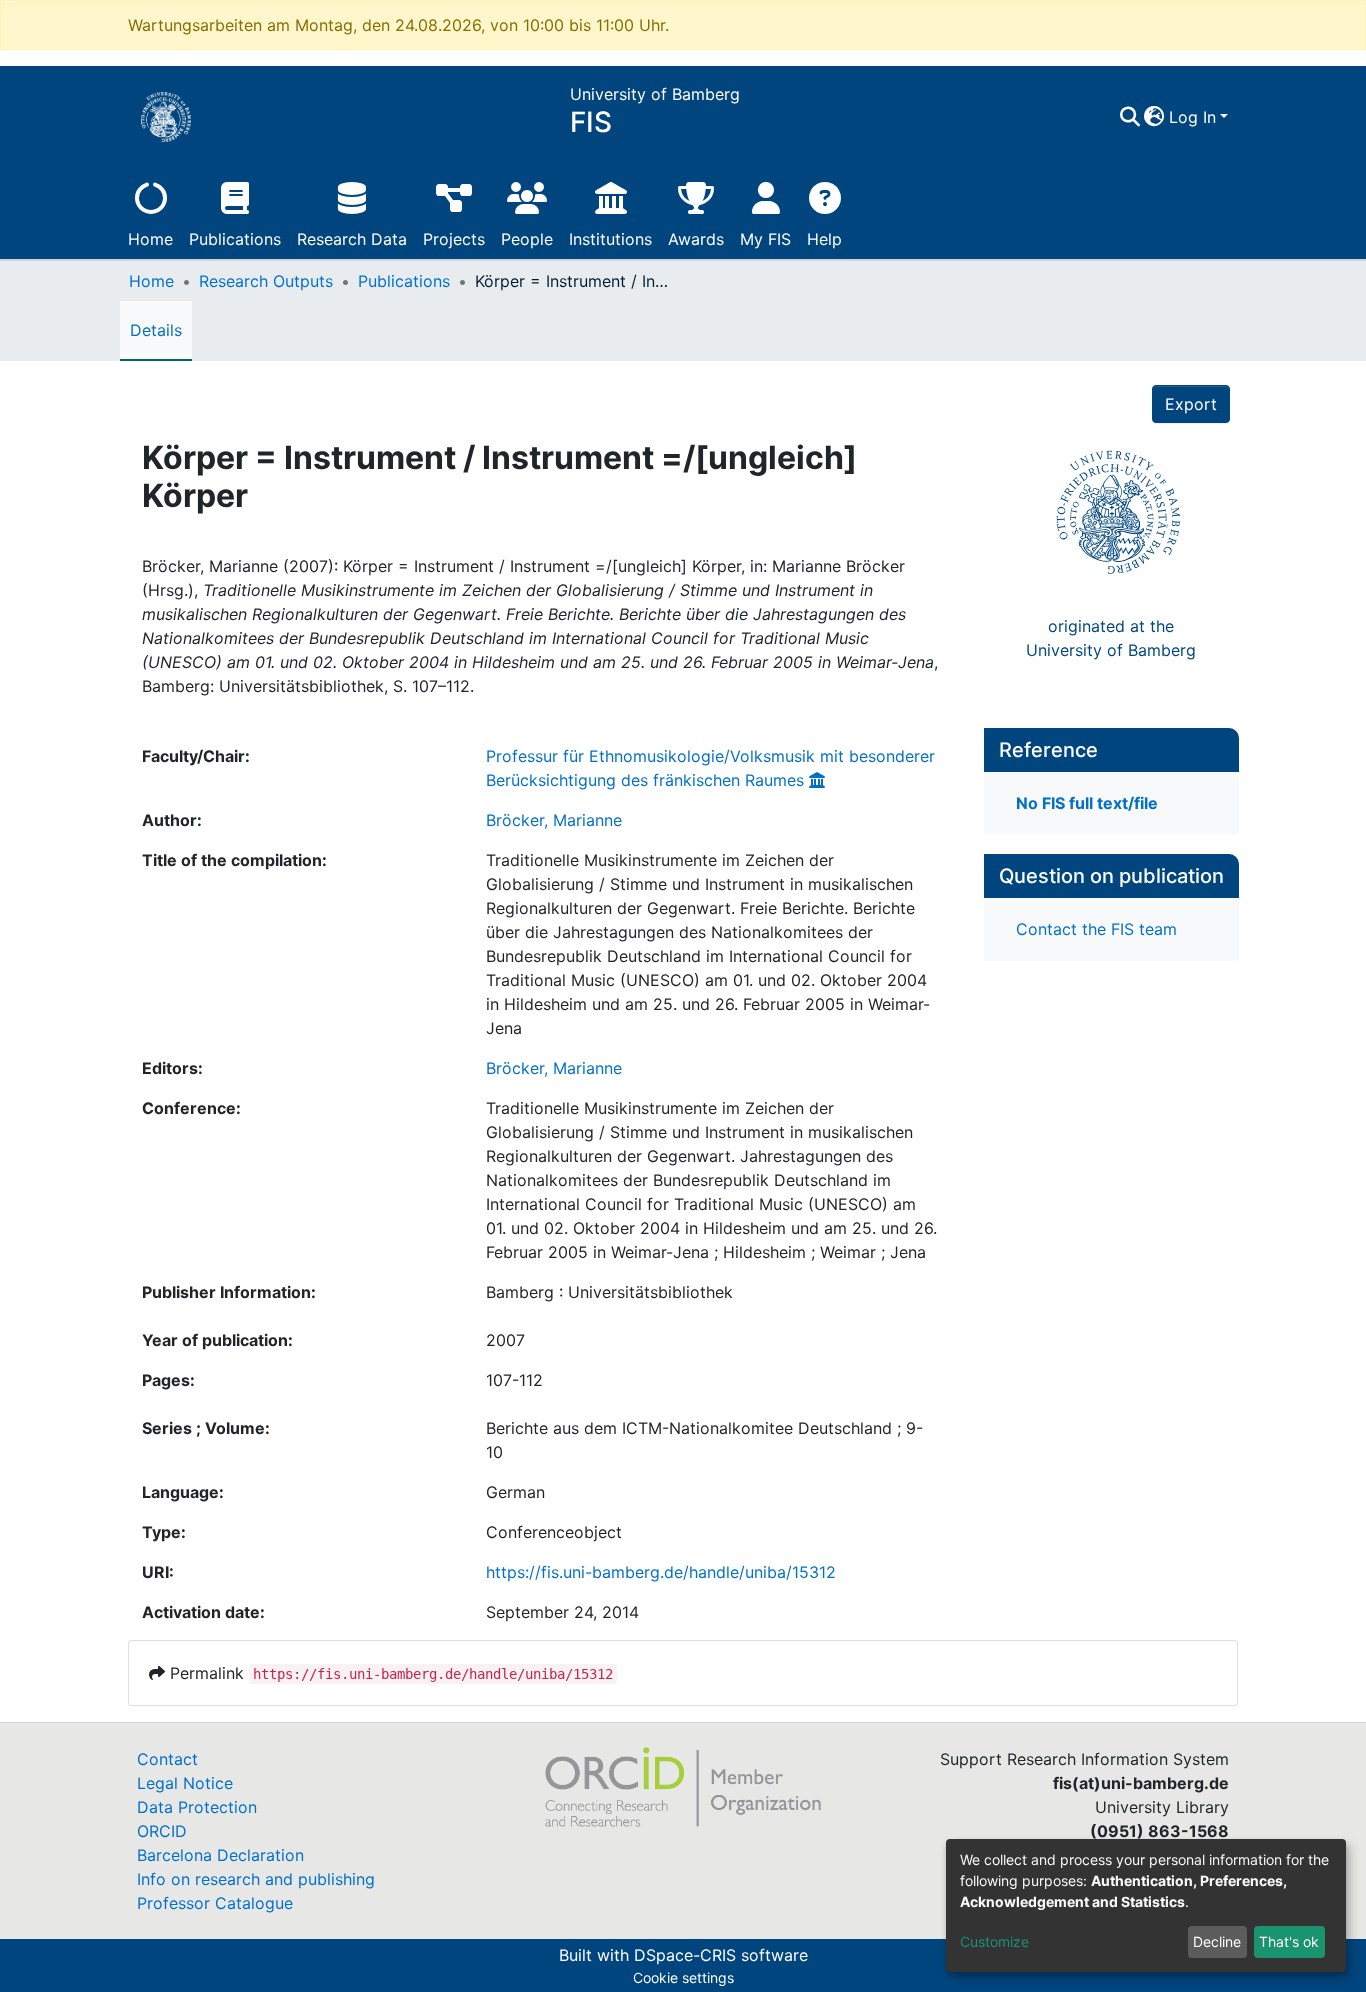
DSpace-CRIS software (721, 1955)
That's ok (1289, 1941)
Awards (696, 239)
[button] (1154, 117)
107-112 (514, 1380)
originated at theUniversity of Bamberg (1111, 638)
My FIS (765, 239)
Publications (235, 239)
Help (824, 239)
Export (1191, 404)
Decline (1217, 1941)
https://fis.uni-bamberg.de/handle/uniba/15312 (661, 1572)
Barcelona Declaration (220, 1855)
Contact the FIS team (1096, 929)
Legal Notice (185, 1783)
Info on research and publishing (256, 1879)
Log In (1192, 117)
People (527, 239)
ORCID (162, 1831)
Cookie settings (683, 1977)
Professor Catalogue (215, 1903)
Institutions (610, 239)
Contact (167, 1759)
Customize (994, 1941)
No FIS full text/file (1087, 803)
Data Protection (197, 1807)
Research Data (352, 239)
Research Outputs (266, 281)
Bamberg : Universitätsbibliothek (609, 1292)
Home (150, 239)
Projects (454, 239)
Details (156, 330)
